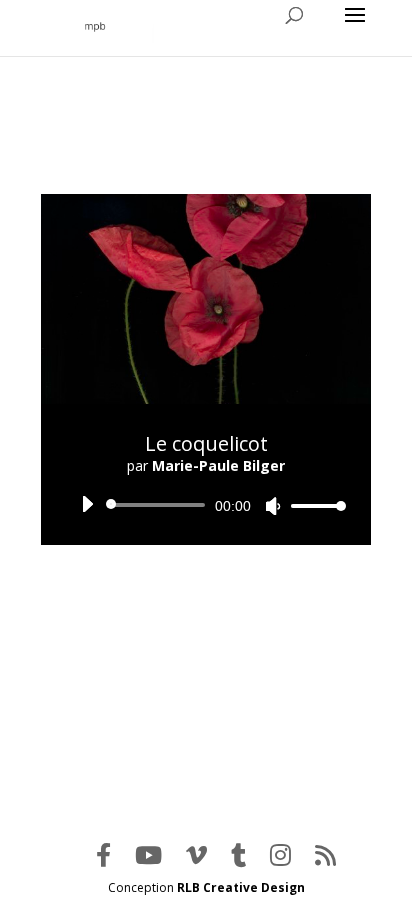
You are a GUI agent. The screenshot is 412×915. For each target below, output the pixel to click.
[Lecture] (87, 504)
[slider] (313, 505)
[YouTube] (148, 855)
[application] (206, 505)
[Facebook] (103, 855)
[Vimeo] (196, 855)
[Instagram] (280, 855)
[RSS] (325, 855)
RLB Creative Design (241, 887)
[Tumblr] (238, 855)
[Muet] (273, 506)
